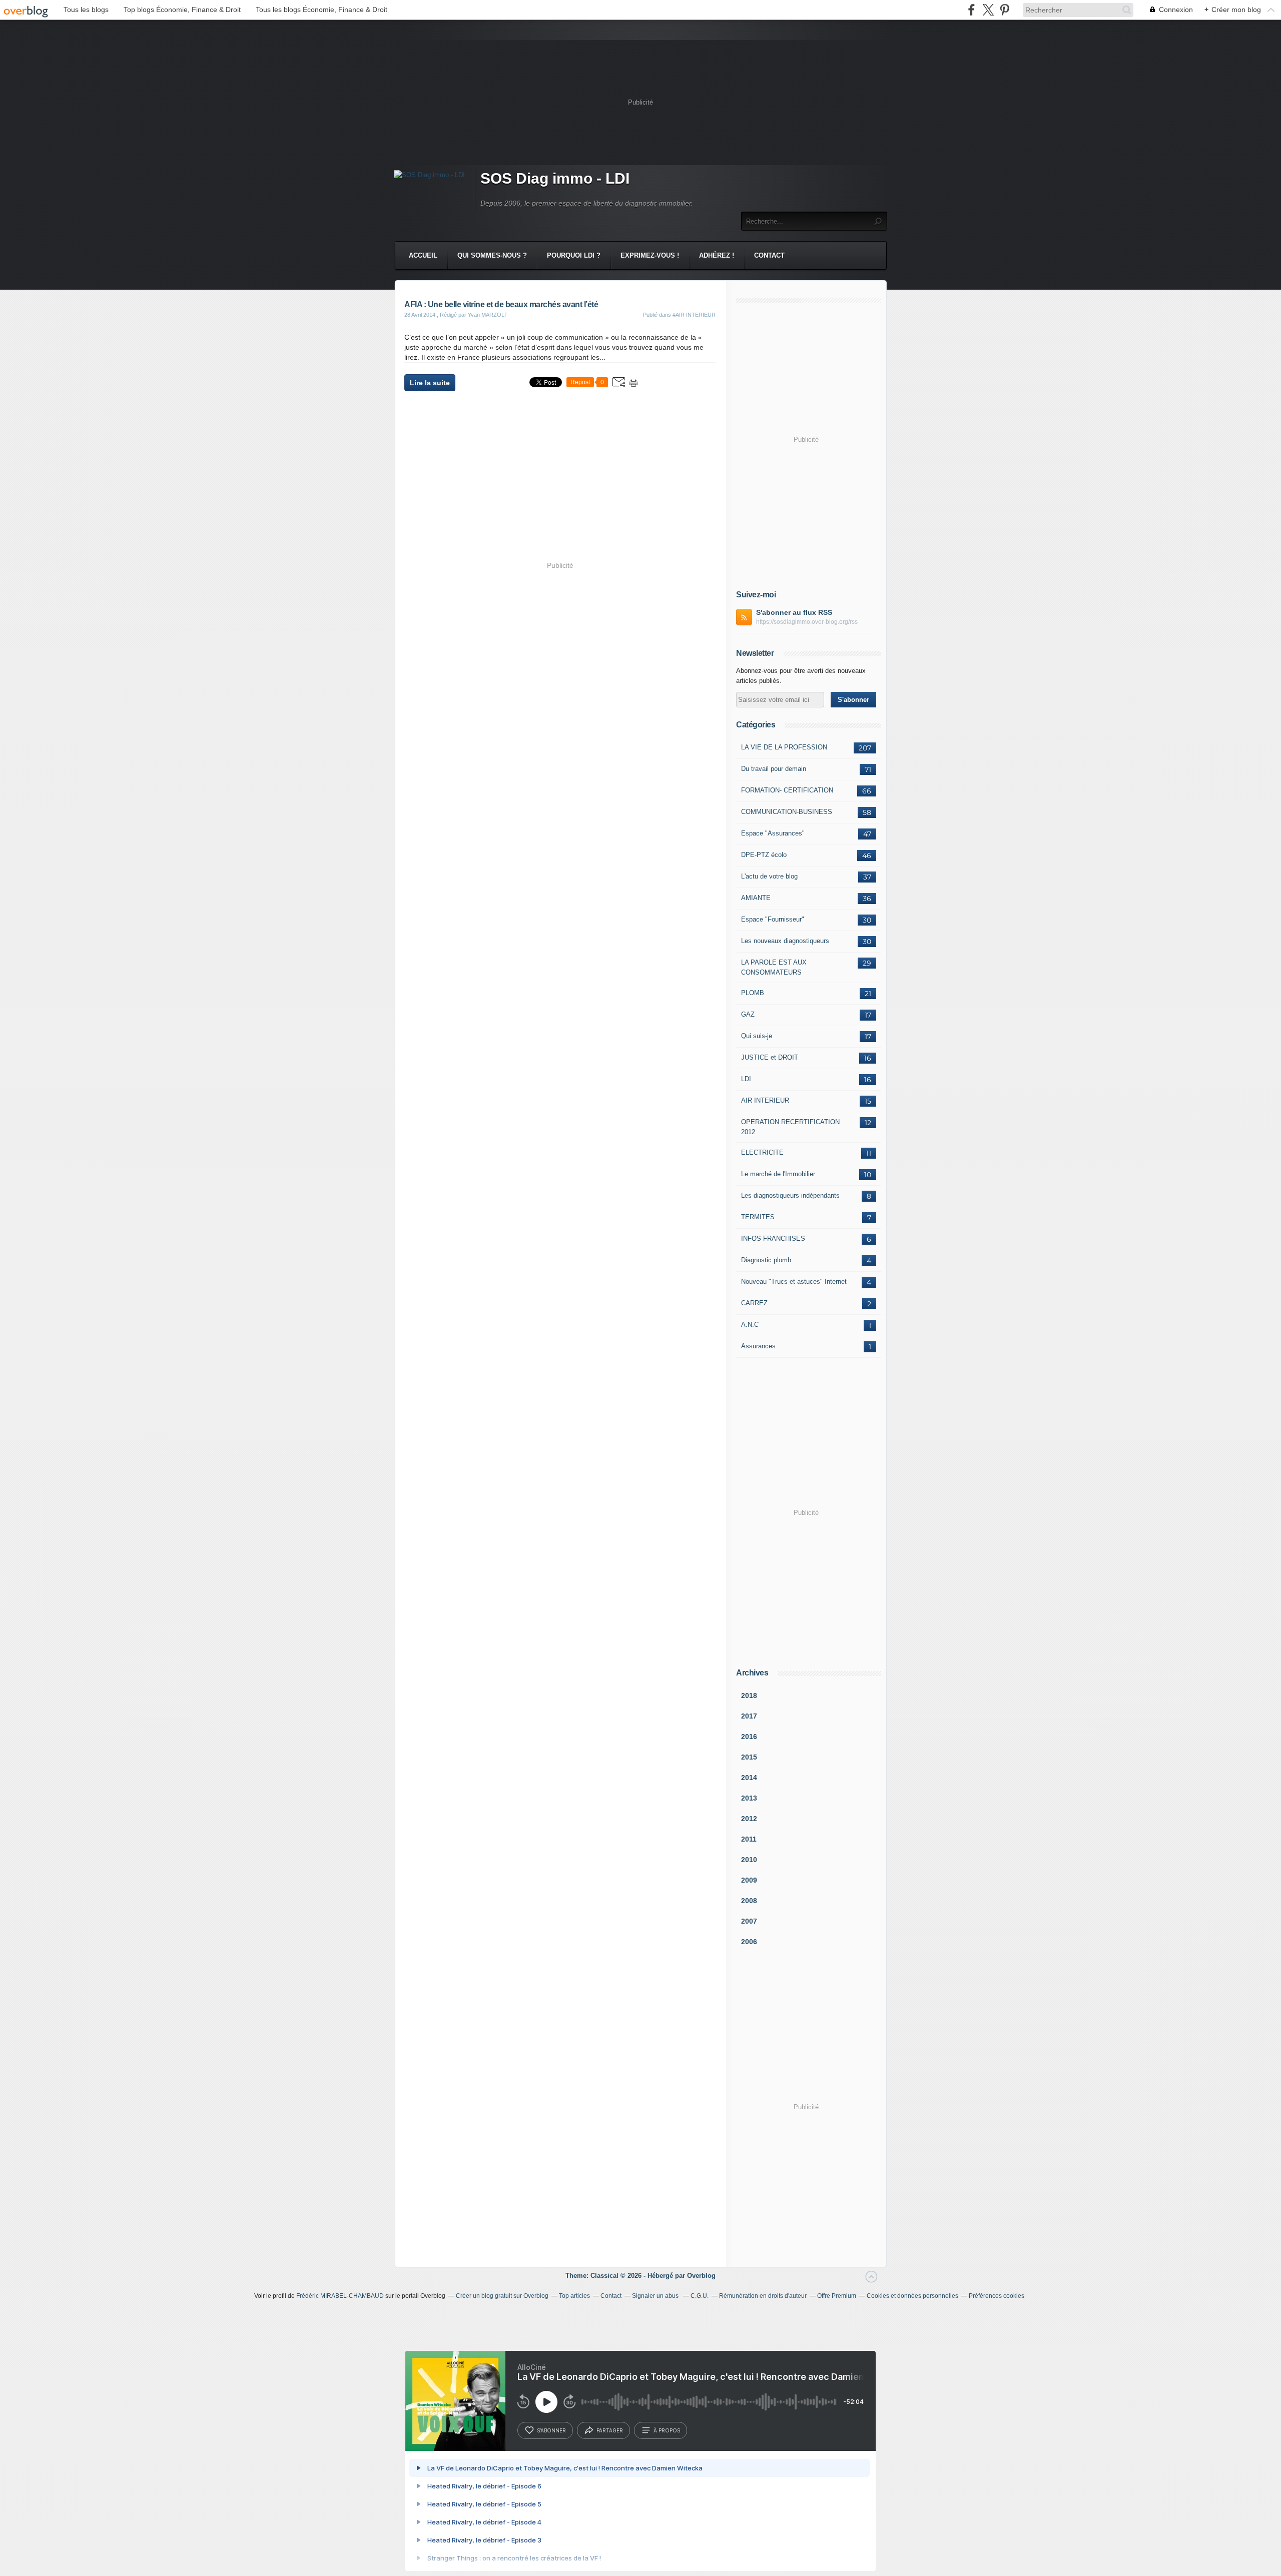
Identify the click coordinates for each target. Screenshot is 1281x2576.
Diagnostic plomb (766, 1260)
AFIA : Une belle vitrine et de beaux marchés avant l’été (501, 304)
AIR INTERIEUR (765, 1100)
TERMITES (758, 1217)
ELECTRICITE (762, 1152)
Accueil (423, 255)
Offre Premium (837, 2296)
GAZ (748, 1014)
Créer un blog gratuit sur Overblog (502, 2296)
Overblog (701, 2276)
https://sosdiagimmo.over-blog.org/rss (807, 622)
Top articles (574, 2296)
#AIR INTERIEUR (694, 315)
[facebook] (972, 10)
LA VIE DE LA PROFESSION (784, 747)
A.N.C (750, 1325)
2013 (749, 1798)
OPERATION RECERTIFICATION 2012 (790, 1127)
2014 (749, 1778)
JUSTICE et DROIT (770, 1057)
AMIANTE (756, 898)
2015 (749, 1757)
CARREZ (754, 1303)
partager (610, 2430)
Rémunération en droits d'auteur (763, 2296)
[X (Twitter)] (988, 10)
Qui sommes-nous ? (492, 255)
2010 (749, 1860)
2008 (749, 1901)
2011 (749, 1839)
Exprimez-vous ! (650, 255)
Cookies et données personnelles (912, 2296)
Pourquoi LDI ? (574, 255)
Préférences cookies (997, 2296)
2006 (749, 1942)
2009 (749, 1880)
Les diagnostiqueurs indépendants (790, 1195)
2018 (749, 1695)
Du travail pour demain (774, 769)
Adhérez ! (717, 255)
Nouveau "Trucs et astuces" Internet (794, 1281)
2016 (749, 1737)
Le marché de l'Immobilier (778, 1174)
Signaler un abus (656, 2296)
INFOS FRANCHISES (773, 1238)
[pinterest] (1005, 10)
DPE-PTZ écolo (764, 855)
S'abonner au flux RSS (794, 612)
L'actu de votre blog (769, 876)
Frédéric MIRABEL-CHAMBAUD (340, 2296)
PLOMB (753, 993)
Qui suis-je (757, 1036)
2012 (749, 1819)
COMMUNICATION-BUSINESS (787, 812)
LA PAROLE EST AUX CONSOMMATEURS (774, 967)
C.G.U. (700, 2296)
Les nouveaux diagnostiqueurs (785, 941)
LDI (746, 1079)
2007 (749, 1921)
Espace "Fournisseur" (773, 919)
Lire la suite (430, 383)
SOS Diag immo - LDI (555, 178)
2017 (749, 1716)
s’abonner (551, 2430)
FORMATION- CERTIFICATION (787, 790)
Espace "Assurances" (773, 833)
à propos (667, 2430)
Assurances (758, 1346)
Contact (769, 255)
